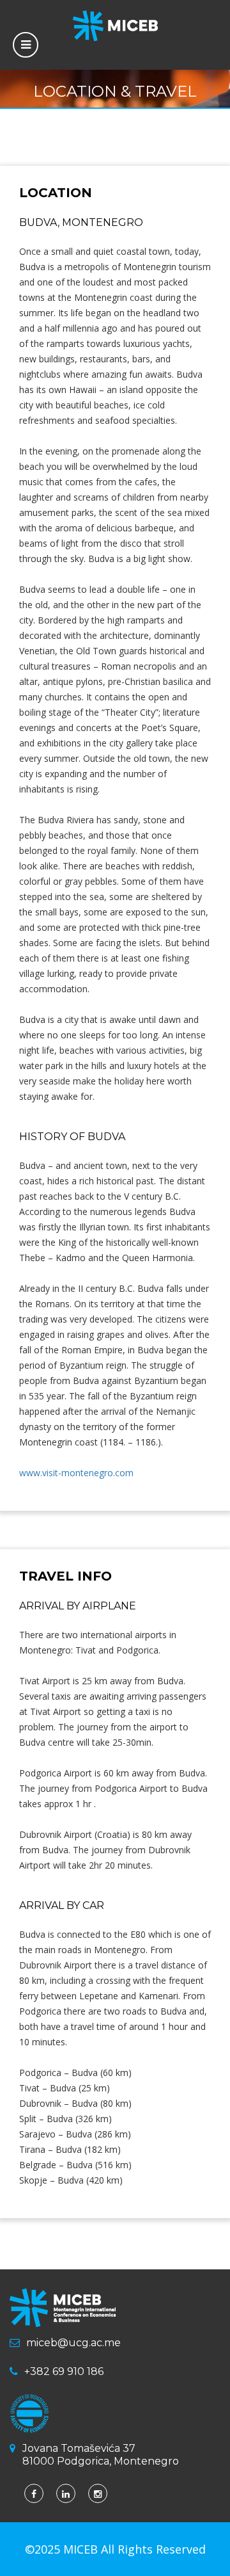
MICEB (82, 2549)
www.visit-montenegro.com (76, 1473)
